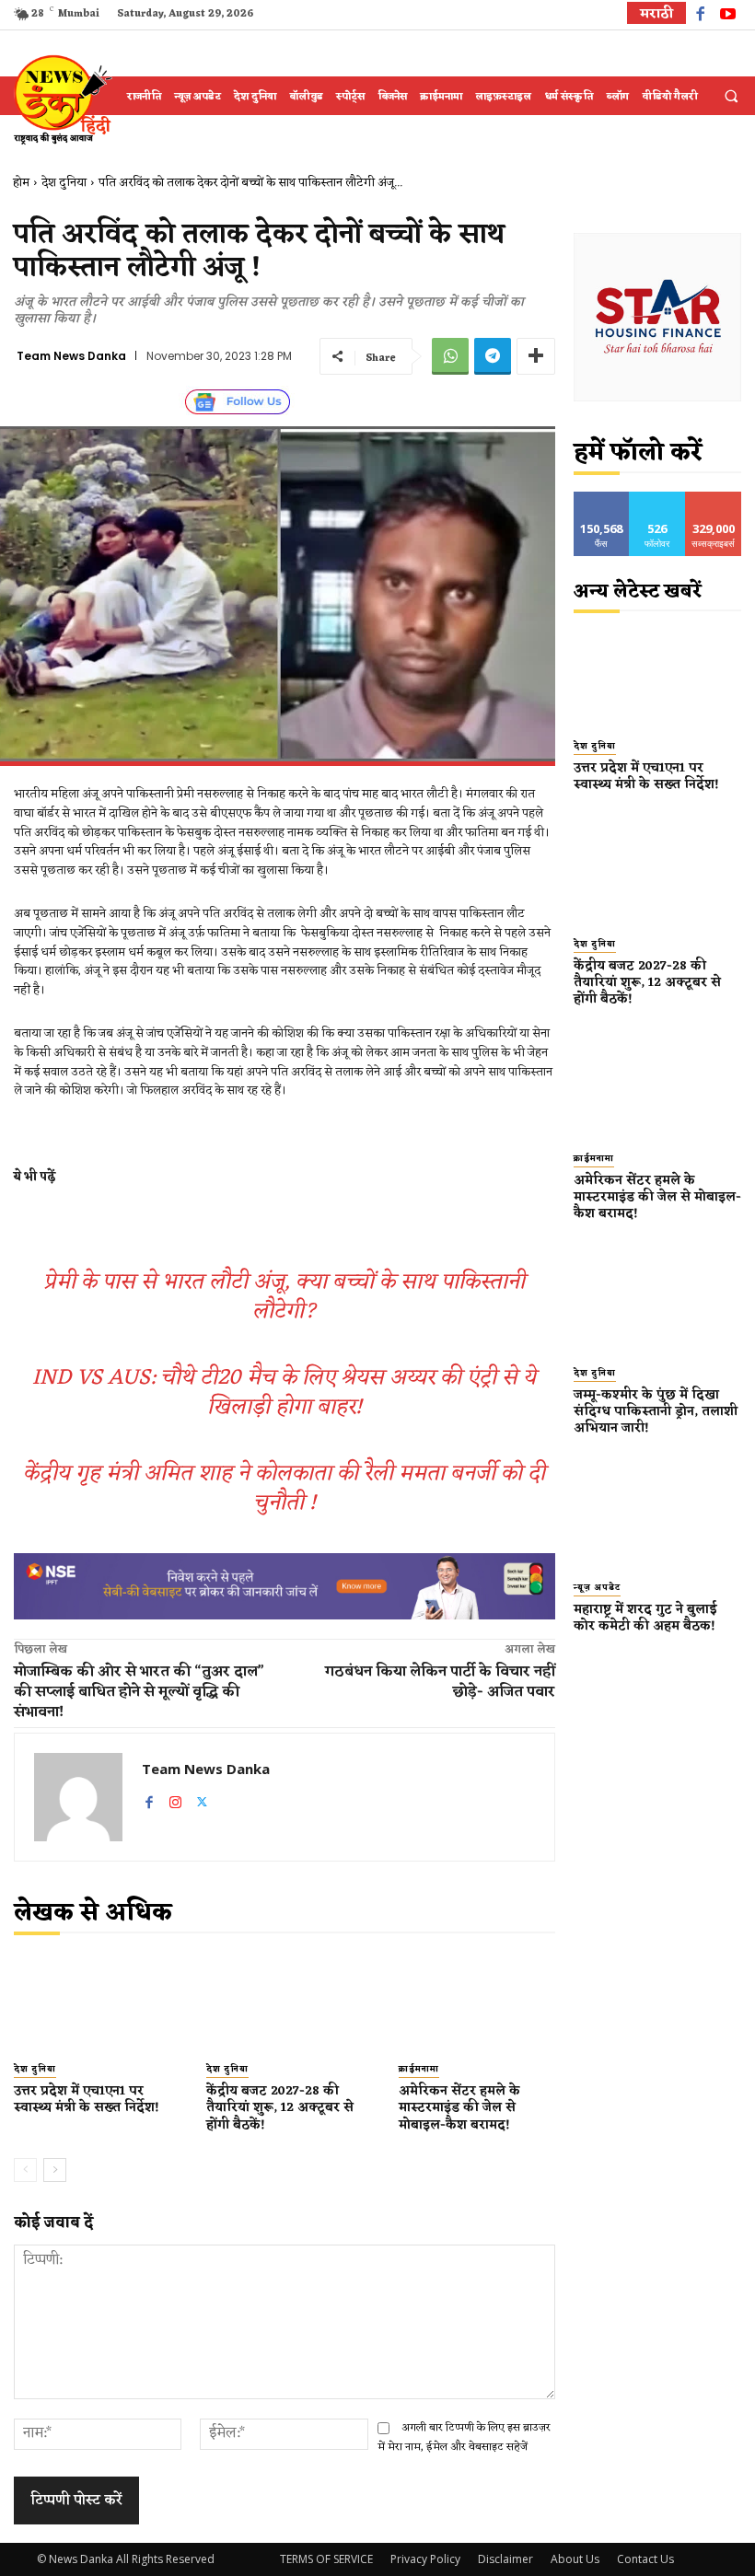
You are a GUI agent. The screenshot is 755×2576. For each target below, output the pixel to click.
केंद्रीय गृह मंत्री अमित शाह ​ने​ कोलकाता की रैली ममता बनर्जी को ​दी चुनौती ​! (284, 1489)
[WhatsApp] (450, 356)
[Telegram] (493, 356)
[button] (731, 97)
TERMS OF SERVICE (326, 2559)
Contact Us (645, 2559)
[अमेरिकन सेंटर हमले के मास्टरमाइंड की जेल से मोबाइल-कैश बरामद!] (476, 2003)
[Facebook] (700, 16)
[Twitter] (202, 1799)
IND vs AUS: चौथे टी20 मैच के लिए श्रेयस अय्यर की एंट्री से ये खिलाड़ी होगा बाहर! (284, 1393)
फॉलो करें (658, 499)
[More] (536, 356)
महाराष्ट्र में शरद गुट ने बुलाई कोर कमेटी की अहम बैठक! (648, 1618)
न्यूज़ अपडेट (597, 1589)
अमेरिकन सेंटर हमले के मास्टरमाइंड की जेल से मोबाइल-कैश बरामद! (459, 2108)
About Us (575, 2559)
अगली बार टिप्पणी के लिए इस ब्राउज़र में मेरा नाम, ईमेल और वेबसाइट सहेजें (464, 2437)
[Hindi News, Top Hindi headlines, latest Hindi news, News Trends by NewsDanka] (61, 99)
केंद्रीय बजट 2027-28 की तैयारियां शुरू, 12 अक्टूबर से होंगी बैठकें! (280, 2108)
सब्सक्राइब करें (714, 499)
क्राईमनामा (419, 2070)
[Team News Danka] (78, 1797)
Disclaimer (505, 2559)
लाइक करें (601, 499)
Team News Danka (71, 356)
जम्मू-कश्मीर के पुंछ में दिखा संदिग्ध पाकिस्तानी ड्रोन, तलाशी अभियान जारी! (656, 1412)
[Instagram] (175, 1799)
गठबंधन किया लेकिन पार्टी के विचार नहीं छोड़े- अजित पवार (440, 1682)
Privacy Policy (425, 2559)
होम (21, 183)
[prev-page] (25, 2170)
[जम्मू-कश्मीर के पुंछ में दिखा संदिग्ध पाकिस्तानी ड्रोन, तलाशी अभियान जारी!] (658, 1303)
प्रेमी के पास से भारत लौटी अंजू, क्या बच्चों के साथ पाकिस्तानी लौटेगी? (284, 1297)
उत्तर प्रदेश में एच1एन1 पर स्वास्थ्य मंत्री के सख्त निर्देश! (88, 2100)
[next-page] (55, 2170)
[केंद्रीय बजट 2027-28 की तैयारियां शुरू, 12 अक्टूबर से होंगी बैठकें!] (284, 2003)
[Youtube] (728, 16)
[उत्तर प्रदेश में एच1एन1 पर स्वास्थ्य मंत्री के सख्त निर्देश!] (92, 2003)
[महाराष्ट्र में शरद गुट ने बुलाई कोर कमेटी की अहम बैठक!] (658, 1517)
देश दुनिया (64, 183)
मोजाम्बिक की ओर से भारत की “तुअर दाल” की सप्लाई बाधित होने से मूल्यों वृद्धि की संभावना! (139, 1692)
